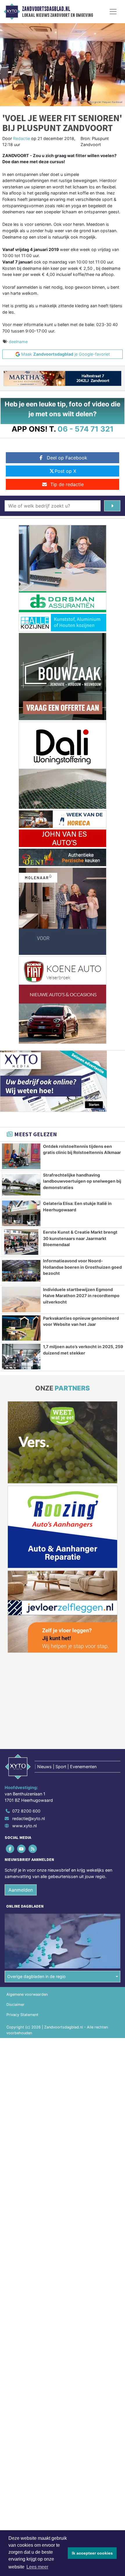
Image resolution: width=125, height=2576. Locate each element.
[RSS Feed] (33, 1849)
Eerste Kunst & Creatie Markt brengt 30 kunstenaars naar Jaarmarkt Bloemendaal (80, 1238)
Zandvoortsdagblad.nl (46, 9)
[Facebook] (10, 1849)
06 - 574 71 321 (86, 429)
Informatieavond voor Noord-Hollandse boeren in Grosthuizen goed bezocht (82, 1267)
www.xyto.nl (24, 1826)
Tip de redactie (67, 484)
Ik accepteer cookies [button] (92, 2553)
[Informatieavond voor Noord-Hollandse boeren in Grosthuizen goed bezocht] (21, 1271)
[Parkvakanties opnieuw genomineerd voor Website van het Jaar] (21, 1328)
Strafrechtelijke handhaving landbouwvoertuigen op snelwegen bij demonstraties (82, 1181)
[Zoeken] (112, 506)
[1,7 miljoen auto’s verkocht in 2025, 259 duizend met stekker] (21, 1357)
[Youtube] (22, 1849)
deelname (18, 342)
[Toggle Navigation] (113, 12)
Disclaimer (15, 2005)
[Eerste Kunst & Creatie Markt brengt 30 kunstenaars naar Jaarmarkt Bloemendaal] (21, 1242)
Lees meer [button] (37, 2567)
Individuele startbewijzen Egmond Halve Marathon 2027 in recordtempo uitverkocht (81, 1296)
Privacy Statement (22, 2015)
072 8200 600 (26, 1811)
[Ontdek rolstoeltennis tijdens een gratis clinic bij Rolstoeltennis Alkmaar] (21, 1156)
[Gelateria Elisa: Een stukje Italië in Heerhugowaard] (21, 1213)
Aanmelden (21, 1890)
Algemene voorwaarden (27, 1994)
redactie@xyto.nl (28, 1818)
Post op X (65, 471)
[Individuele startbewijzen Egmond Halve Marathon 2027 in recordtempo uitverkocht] (21, 1299)
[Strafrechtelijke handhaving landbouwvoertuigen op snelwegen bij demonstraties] (21, 1185)
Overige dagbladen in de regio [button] (36, 1976)
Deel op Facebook (67, 458)
